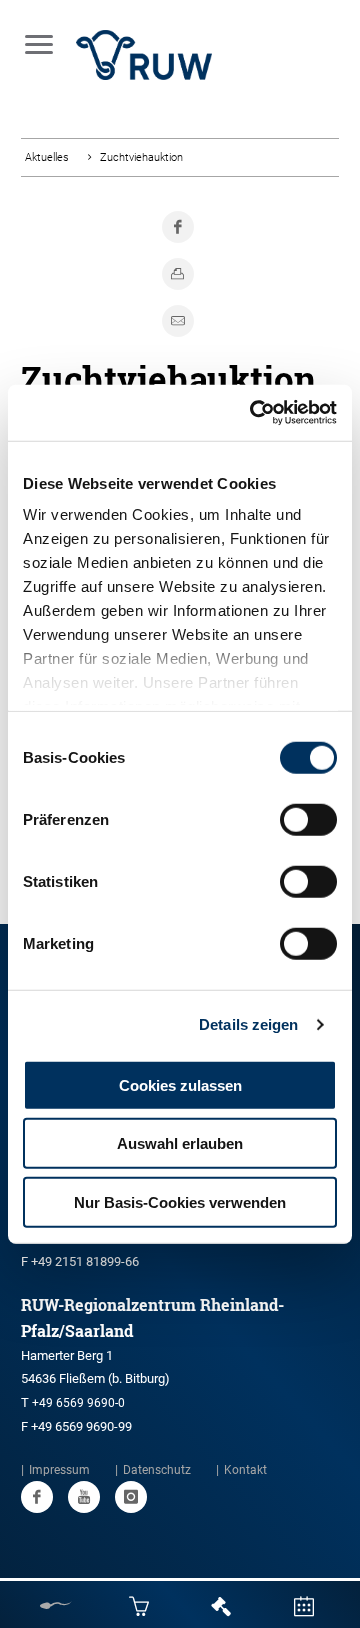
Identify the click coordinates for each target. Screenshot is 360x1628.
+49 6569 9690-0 (78, 1403)
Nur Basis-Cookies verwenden (180, 1201)
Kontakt (245, 1470)
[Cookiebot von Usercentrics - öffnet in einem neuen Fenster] (254, 413)
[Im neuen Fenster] (37, 1497)
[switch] (308, 819)
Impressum (59, 1470)
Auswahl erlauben (180, 1143)
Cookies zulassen (180, 1084)
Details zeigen (248, 1024)
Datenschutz (157, 1470)
